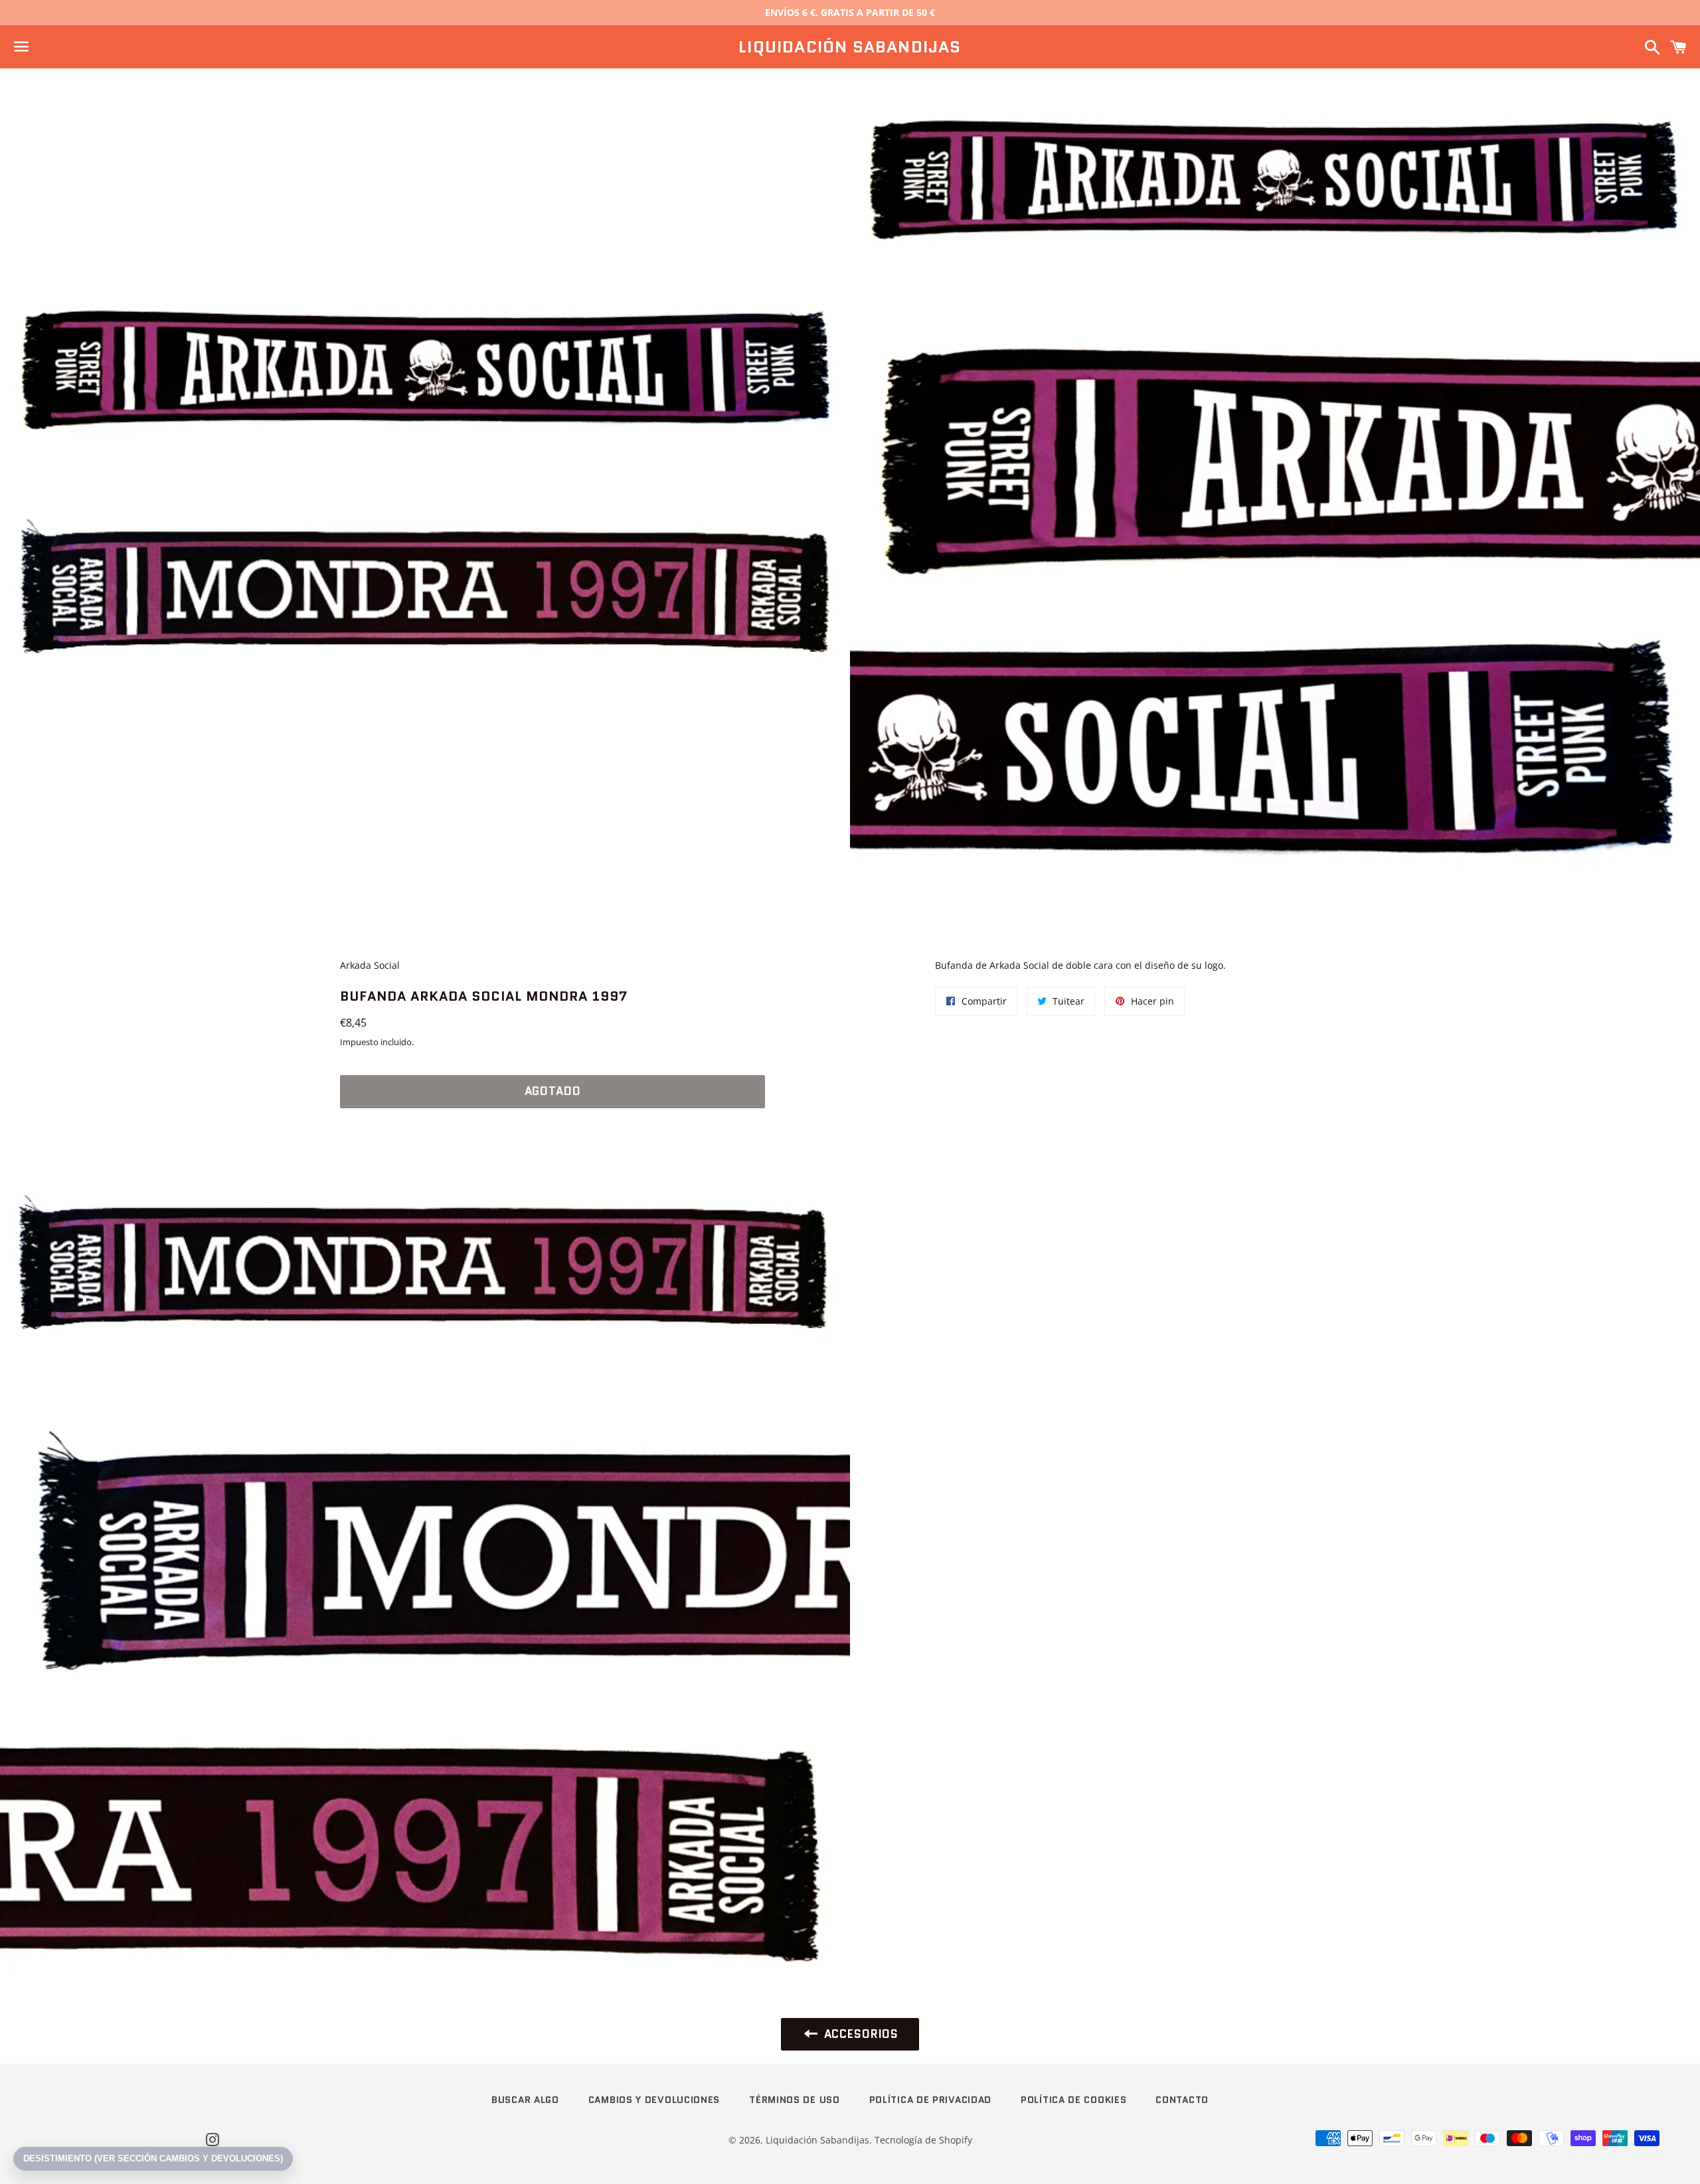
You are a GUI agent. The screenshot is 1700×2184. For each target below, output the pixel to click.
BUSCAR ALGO (525, 2100)
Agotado (553, 1091)
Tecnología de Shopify (923, 2140)
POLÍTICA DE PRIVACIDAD (930, 2100)
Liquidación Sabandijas (850, 47)
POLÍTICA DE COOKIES (1073, 2100)
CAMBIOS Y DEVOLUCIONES (654, 2100)
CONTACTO (1182, 2100)
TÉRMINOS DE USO (795, 2100)
